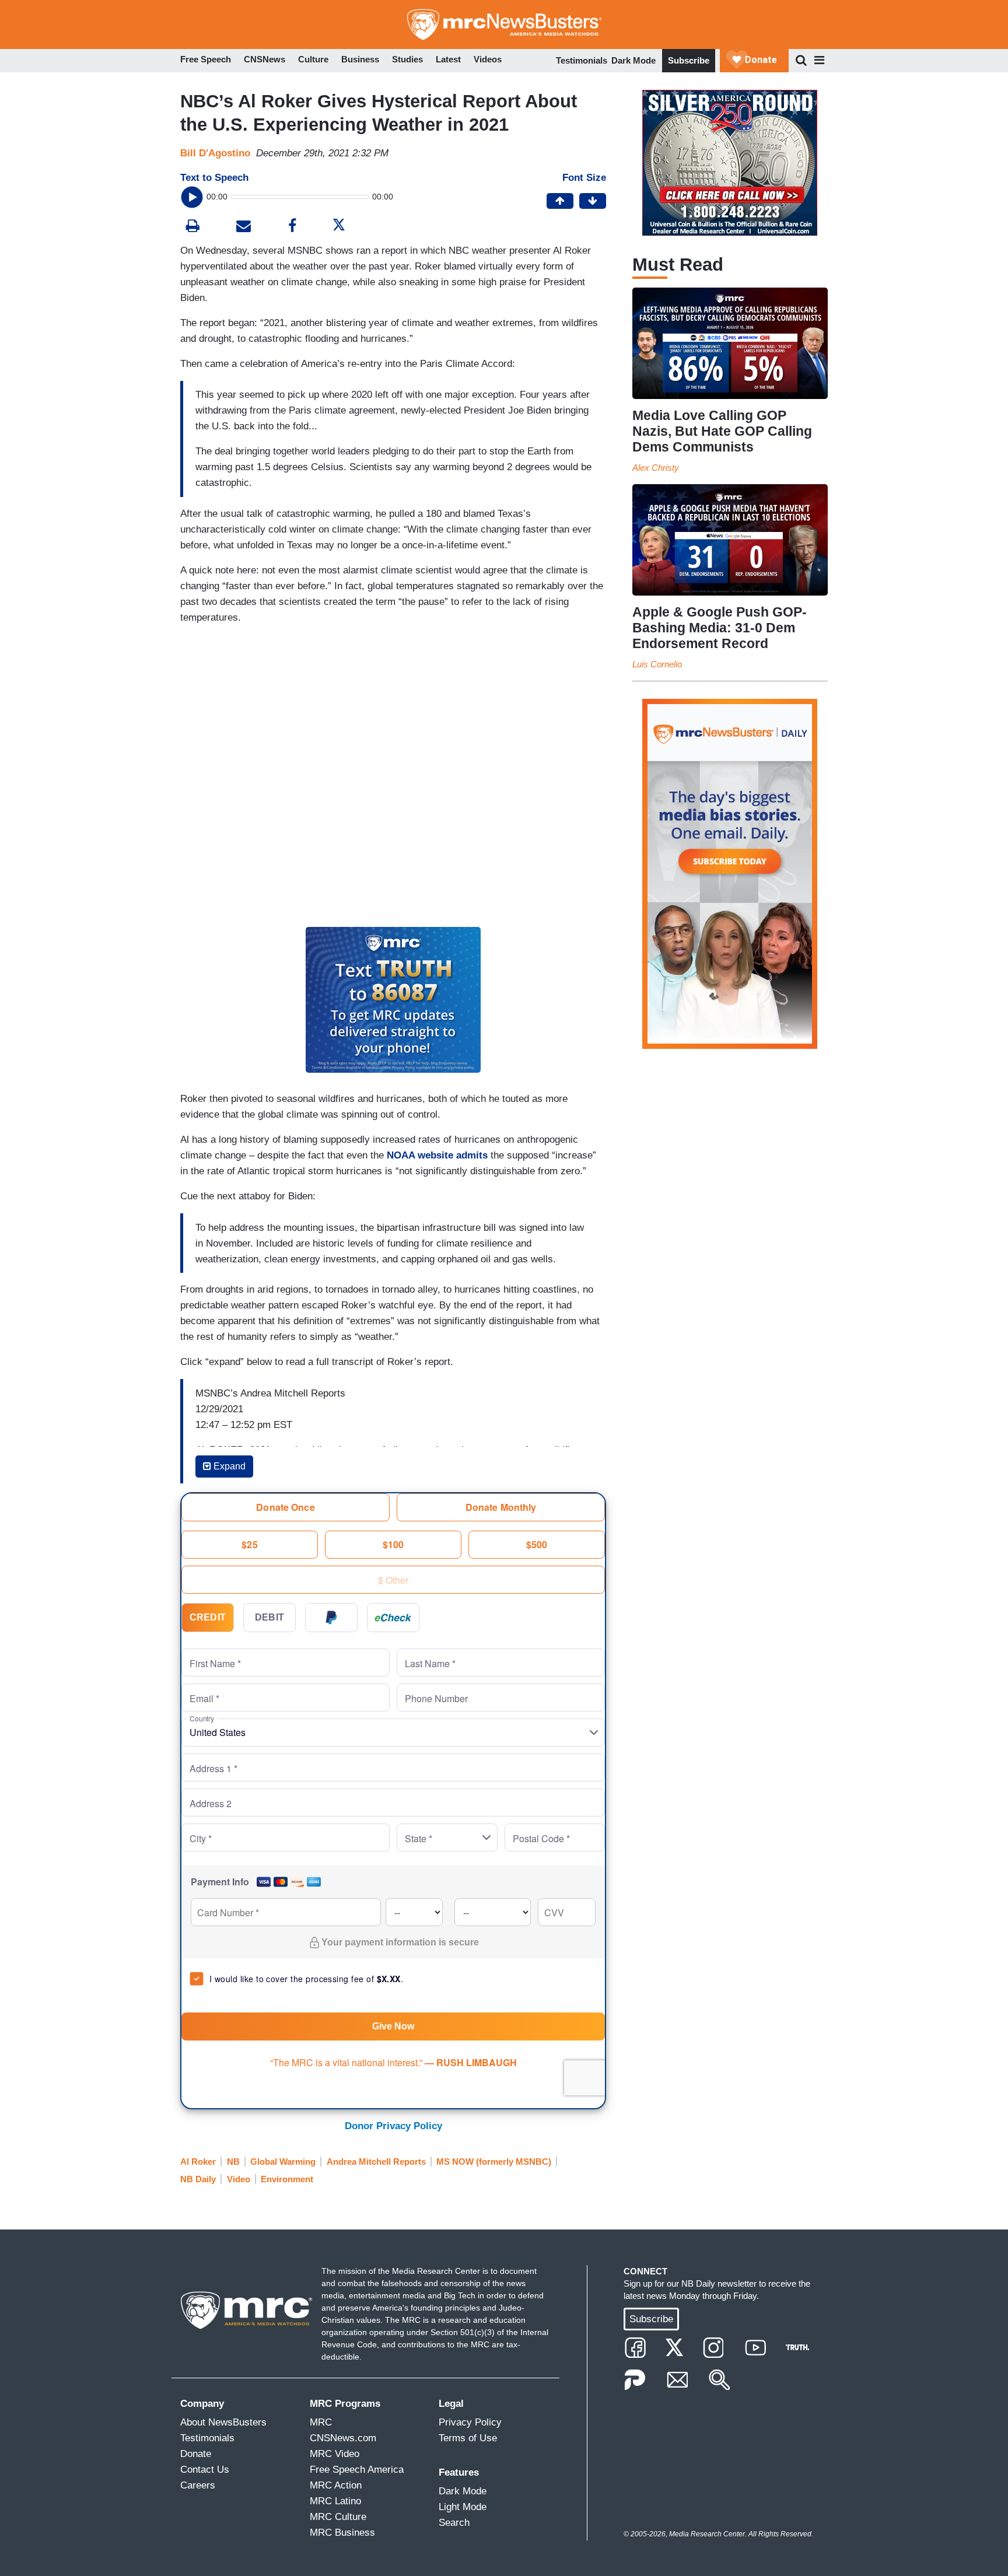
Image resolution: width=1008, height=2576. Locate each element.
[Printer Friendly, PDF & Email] (244, 227)
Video (239, 2179)
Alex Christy (656, 468)
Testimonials (582, 60)
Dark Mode (633, 60)
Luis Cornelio (657, 664)
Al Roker (198, 2162)
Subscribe (689, 60)
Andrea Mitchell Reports (376, 2162)
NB (233, 2162)
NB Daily (198, 2179)
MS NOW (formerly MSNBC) (494, 2162)
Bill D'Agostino (215, 153)
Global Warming (283, 2162)
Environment (287, 2179)
